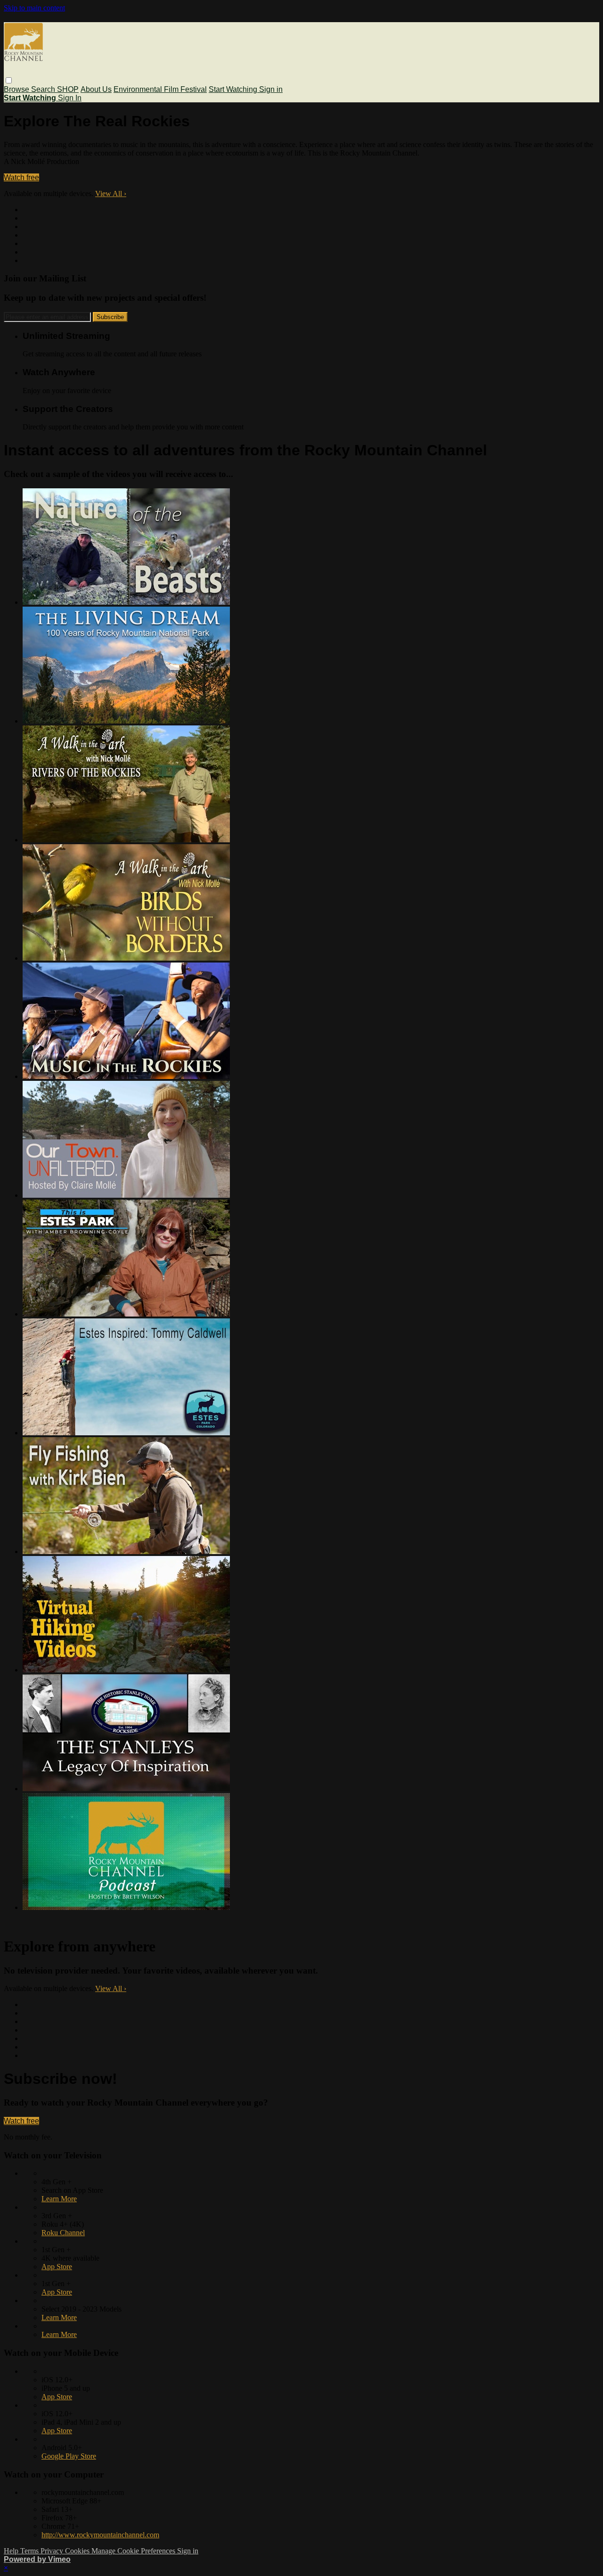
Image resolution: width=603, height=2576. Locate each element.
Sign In (70, 98)
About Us (96, 89)
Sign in (271, 89)
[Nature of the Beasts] (126, 602)
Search (44, 89)
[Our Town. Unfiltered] (126, 1195)
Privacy (53, 2551)
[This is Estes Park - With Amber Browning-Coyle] (126, 1314)
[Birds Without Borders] (126, 958)
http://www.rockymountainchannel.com (100, 2535)
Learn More (59, 2199)
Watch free (21, 177)
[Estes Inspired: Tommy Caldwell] (126, 1433)
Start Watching (234, 89)
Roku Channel (63, 2233)
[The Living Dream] (126, 721)
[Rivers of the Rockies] (126, 840)
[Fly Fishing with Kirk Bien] (126, 1551)
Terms (30, 2551)
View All (111, 193)
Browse (17, 89)
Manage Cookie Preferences (134, 2551)
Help (12, 2551)
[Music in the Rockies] (126, 1076)
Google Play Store (69, 2456)
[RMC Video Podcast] (126, 1907)
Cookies (78, 2551)
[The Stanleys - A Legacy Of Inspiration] (126, 1789)
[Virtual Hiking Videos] (126, 1670)
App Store (57, 2267)
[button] (9, 80)
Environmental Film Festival (160, 89)
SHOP (68, 89)
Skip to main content (34, 8)
